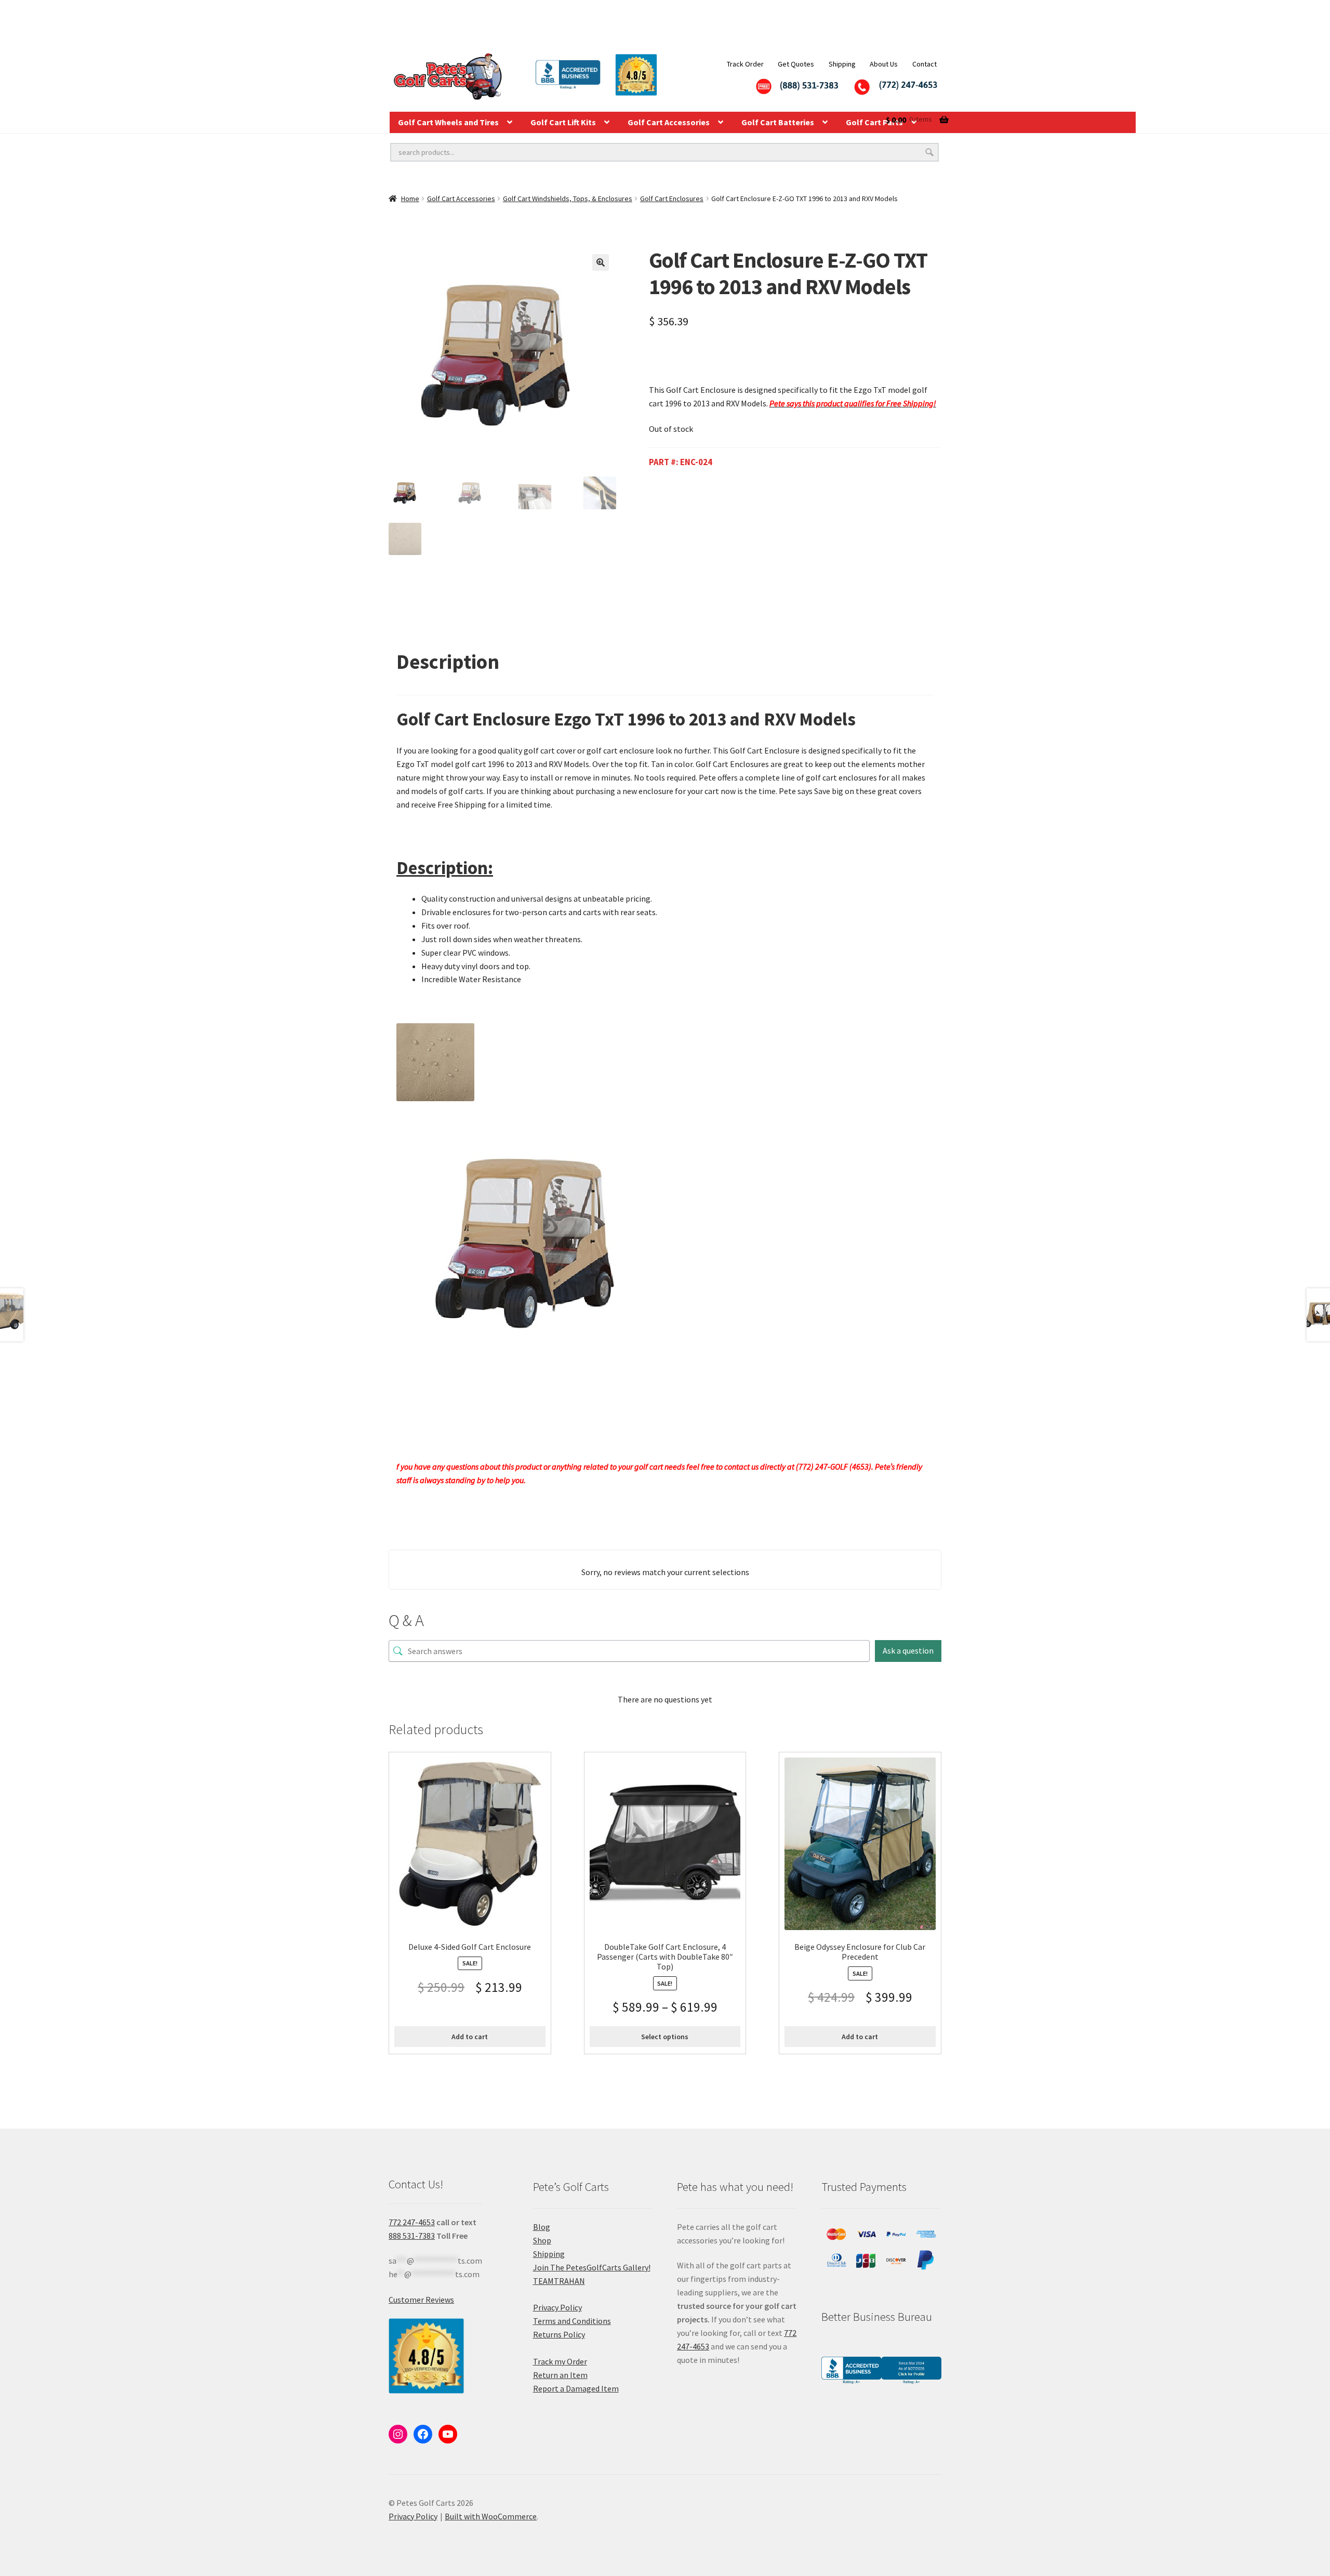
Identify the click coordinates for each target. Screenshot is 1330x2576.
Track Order (745, 64)
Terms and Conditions (572, 2321)
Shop (542, 2240)
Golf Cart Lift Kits (563, 122)
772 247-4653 (412, 2222)
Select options (665, 2037)
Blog (542, 2227)
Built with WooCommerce (491, 2516)
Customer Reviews (421, 2300)
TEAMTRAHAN (559, 2281)
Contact (925, 64)
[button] (601, 262)
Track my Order (560, 2361)
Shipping (842, 64)
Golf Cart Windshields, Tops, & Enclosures (568, 199)
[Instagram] (398, 2434)
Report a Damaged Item (576, 2388)
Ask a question (908, 1650)
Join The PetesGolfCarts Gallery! (592, 2267)
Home (410, 199)
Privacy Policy (557, 2307)
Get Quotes (796, 64)
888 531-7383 (412, 2236)
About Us (884, 64)
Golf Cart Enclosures (672, 199)
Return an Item (560, 2375)
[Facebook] (423, 2434)
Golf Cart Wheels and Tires (448, 122)
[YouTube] (448, 2434)
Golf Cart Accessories (669, 122)
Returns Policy (559, 2334)
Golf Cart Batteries (778, 122)
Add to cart (470, 2037)
